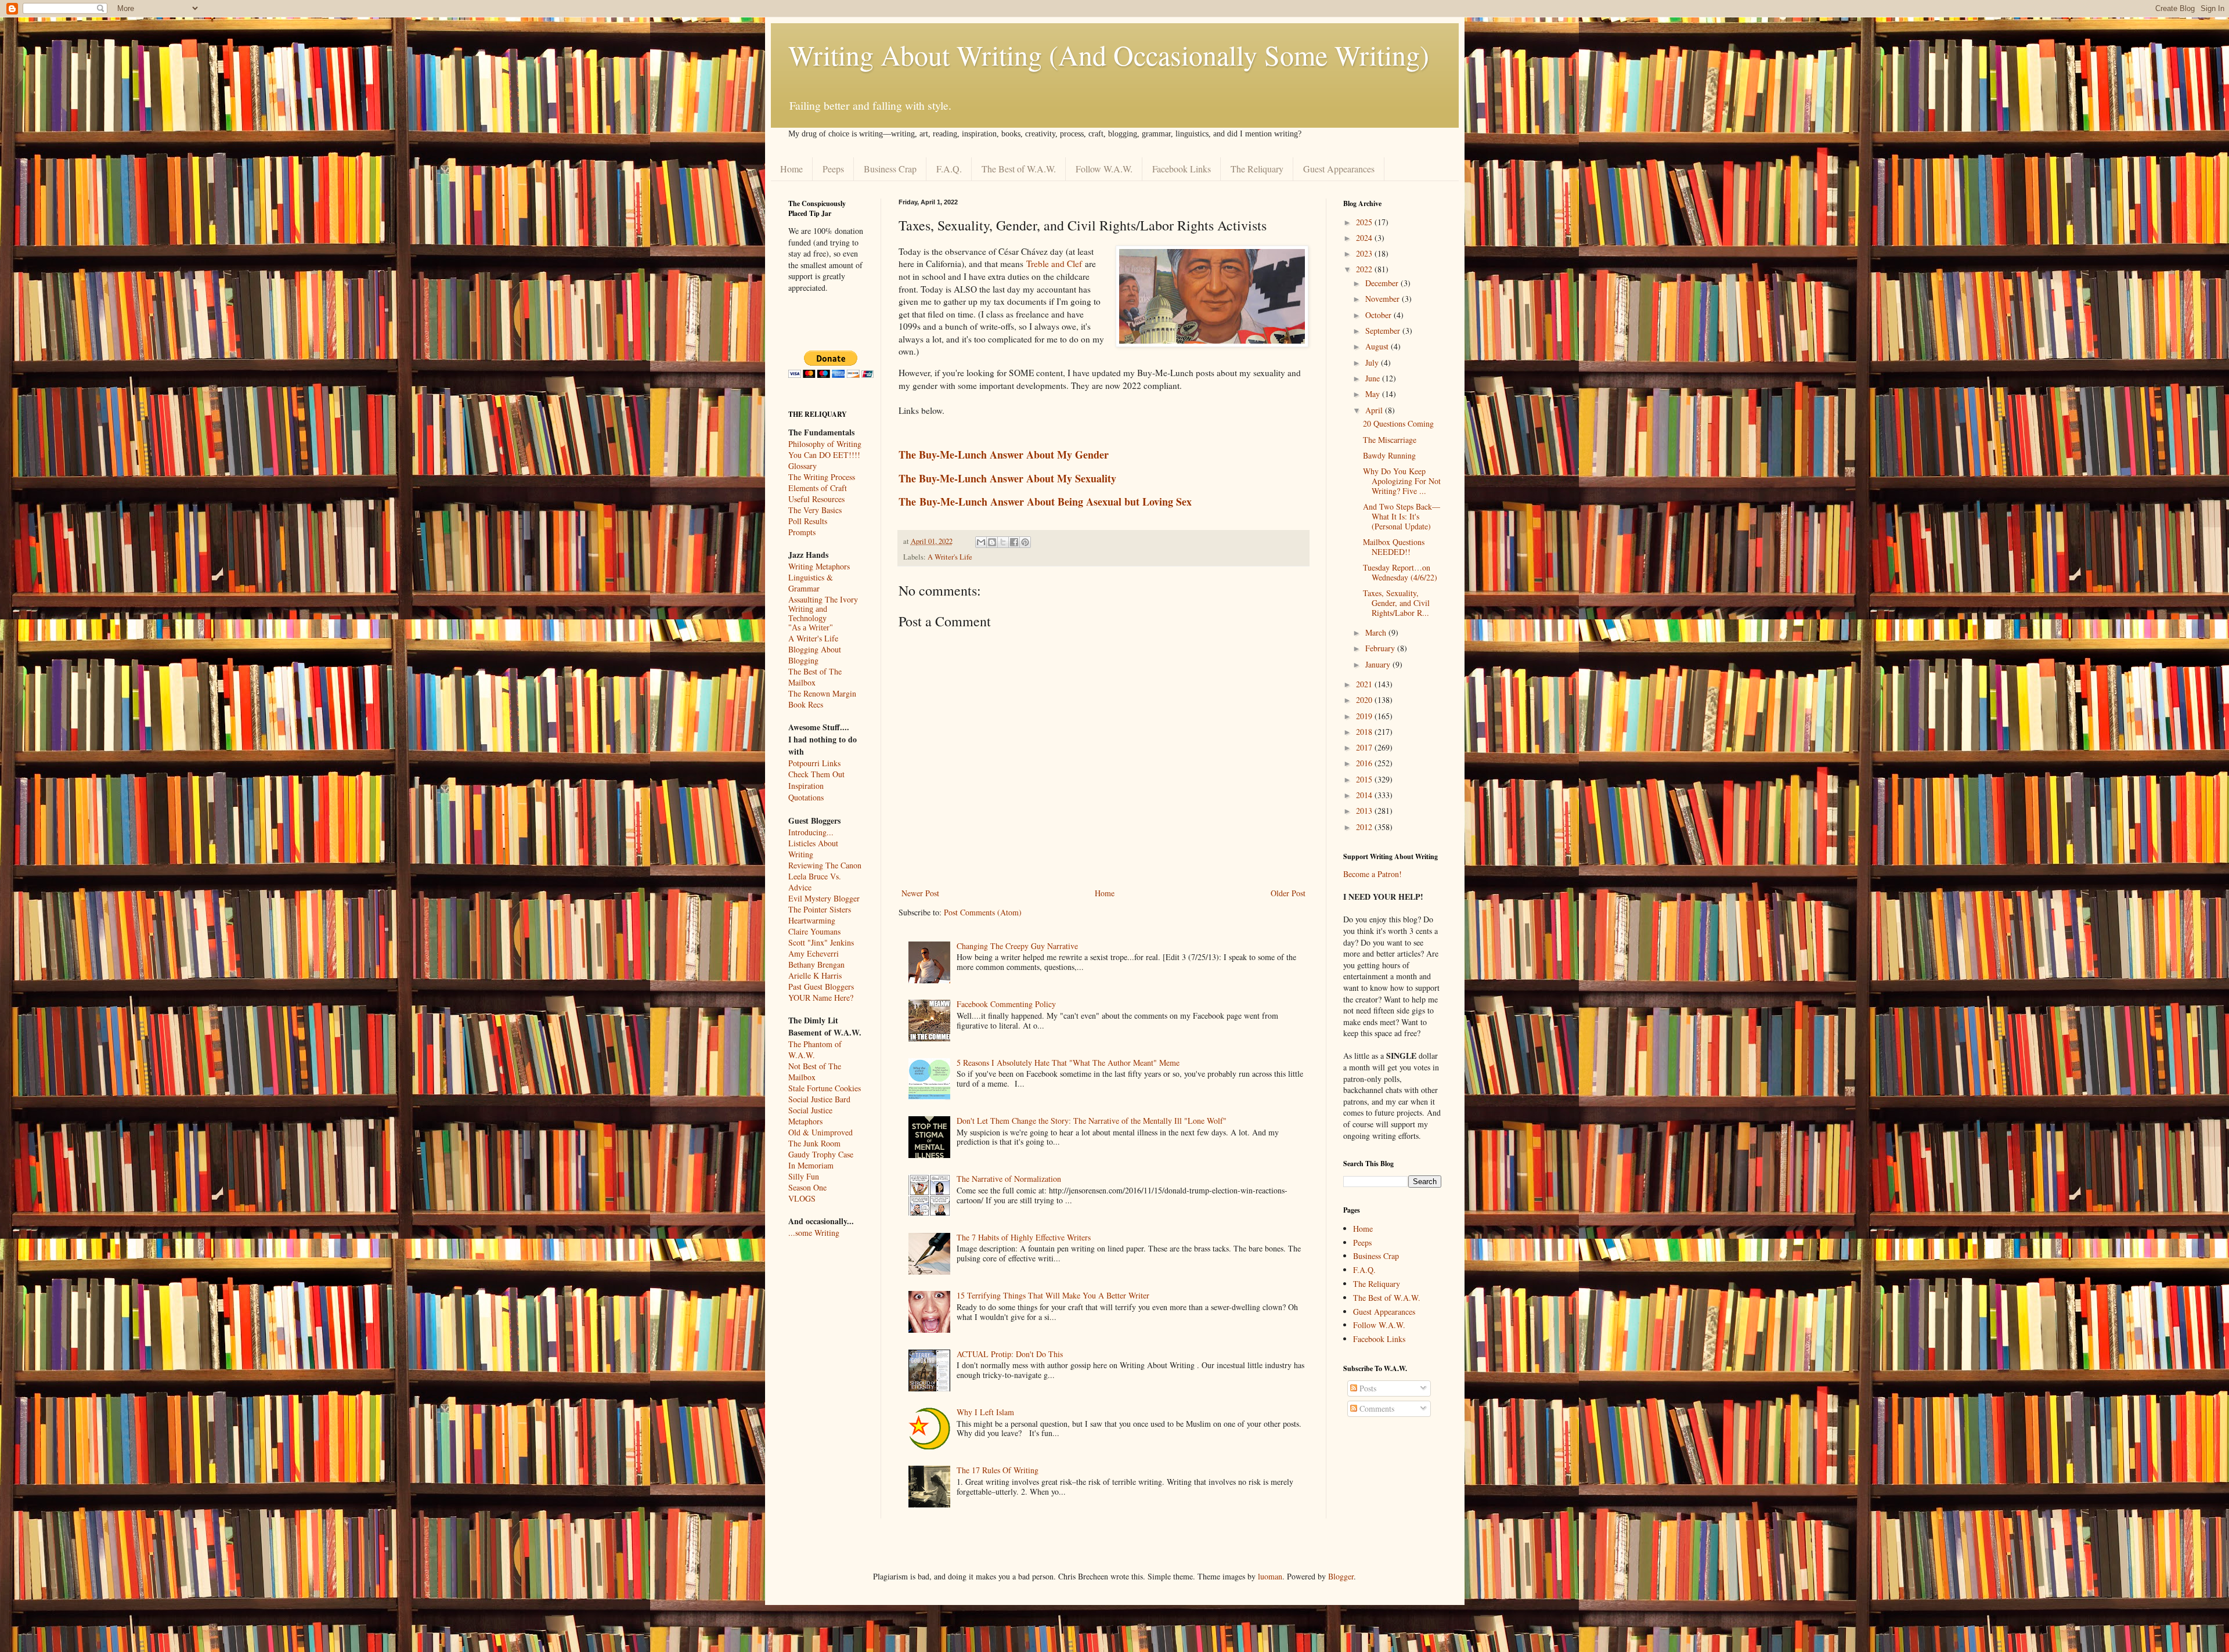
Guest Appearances (1339, 169)
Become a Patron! (1373, 874)
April (1375, 410)
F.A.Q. (949, 169)
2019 (1365, 716)
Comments (1376, 1408)
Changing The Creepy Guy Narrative (1017, 946)
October (1379, 315)
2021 (1365, 684)
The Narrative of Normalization (1009, 1179)
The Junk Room (814, 1143)
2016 (1365, 763)
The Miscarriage (1390, 440)
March (1377, 632)
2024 (1365, 238)
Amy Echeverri (814, 953)
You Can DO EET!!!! (824, 455)
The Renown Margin (822, 693)
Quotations (806, 797)
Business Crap (890, 169)
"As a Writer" (811, 628)
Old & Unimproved (820, 1132)
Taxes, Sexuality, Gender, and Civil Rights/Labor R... (1396, 603)
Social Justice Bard (819, 1099)
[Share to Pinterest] (1025, 542)
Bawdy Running (1389, 455)
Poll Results (808, 521)
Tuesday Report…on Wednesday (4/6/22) (1400, 572)
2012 (1365, 827)
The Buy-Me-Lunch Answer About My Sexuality (1007, 478)
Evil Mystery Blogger (824, 898)
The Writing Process (822, 477)
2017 (1365, 747)
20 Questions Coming (1398, 423)
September (1384, 331)
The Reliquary (1257, 169)
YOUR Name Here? (821, 998)
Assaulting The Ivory (823, 599)
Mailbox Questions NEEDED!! (1394, 547)
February (1381, 648)
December (1383, 283)
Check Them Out (816, 774)
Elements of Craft (818, 488)
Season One (807, 1187)
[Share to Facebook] (1014, 542)
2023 (1365, 253)
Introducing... (811, 832)
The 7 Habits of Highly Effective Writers (1024, 1237)
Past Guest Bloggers (821, 986)
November (1384, 299)
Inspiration (806, 786)
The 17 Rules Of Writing (998, 1470)
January (1379, 664)
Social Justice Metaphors (810, 1116)
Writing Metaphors (819, 566)
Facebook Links (1182, 169)
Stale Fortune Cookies (825, 1088)
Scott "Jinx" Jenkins (821, 942)
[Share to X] (1003, 542)
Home (791, 169)
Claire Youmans (814, 931)
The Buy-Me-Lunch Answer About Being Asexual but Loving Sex (1045, 502)
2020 (1365, 700)
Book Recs (806, 704)
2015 (1365, 779)
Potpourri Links (814, 763)
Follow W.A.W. (1104, 169)
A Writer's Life (950, 557)
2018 (1365, 732)
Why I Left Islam (985, 1412)
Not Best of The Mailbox (815, 1072)
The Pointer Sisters (820, 909)
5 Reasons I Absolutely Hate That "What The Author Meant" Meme (1068, 1063)
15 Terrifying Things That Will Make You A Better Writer (1053, 1295)
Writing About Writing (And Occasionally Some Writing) (1109, 55)
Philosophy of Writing (825, 444)
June (1374, 378)
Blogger (1341, 1576)
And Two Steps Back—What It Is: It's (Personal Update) (1402, 516)
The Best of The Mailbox (815, 677)
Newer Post (920, 893)
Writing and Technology (808, 614)
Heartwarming (812, 920)
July (1373, 362)
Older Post (1288, 893)
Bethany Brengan (816, 964)
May (1374, 394)
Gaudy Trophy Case (821, 1154)
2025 (1365, 222)
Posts (1367, 1388)
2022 (1365, 269)
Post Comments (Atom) (983, 912)
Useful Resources (816, 499)
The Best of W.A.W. (1019, 169)
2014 (1365, 795)
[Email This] (981, 542)
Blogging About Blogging (815, 655)
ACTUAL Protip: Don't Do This (1010, 1354)
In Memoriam (811, 1165)
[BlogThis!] (992, 542)
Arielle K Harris (815, 975)
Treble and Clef (1054, 264)
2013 (1365, 811)
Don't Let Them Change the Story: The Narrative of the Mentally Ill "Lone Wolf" (1092, 1121)
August (1378, 346)
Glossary (802, 466)
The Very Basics (815, 510)
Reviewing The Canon (825, 865)
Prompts (802, 532)
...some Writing (814, 1233)
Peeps (833, 169)
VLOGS (802, 1198)
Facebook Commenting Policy (1006, 1004)
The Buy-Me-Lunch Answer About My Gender (1004, 455)
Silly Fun (804, 1176)
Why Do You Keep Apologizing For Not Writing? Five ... (1402, 481)
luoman (1270, 1576)
